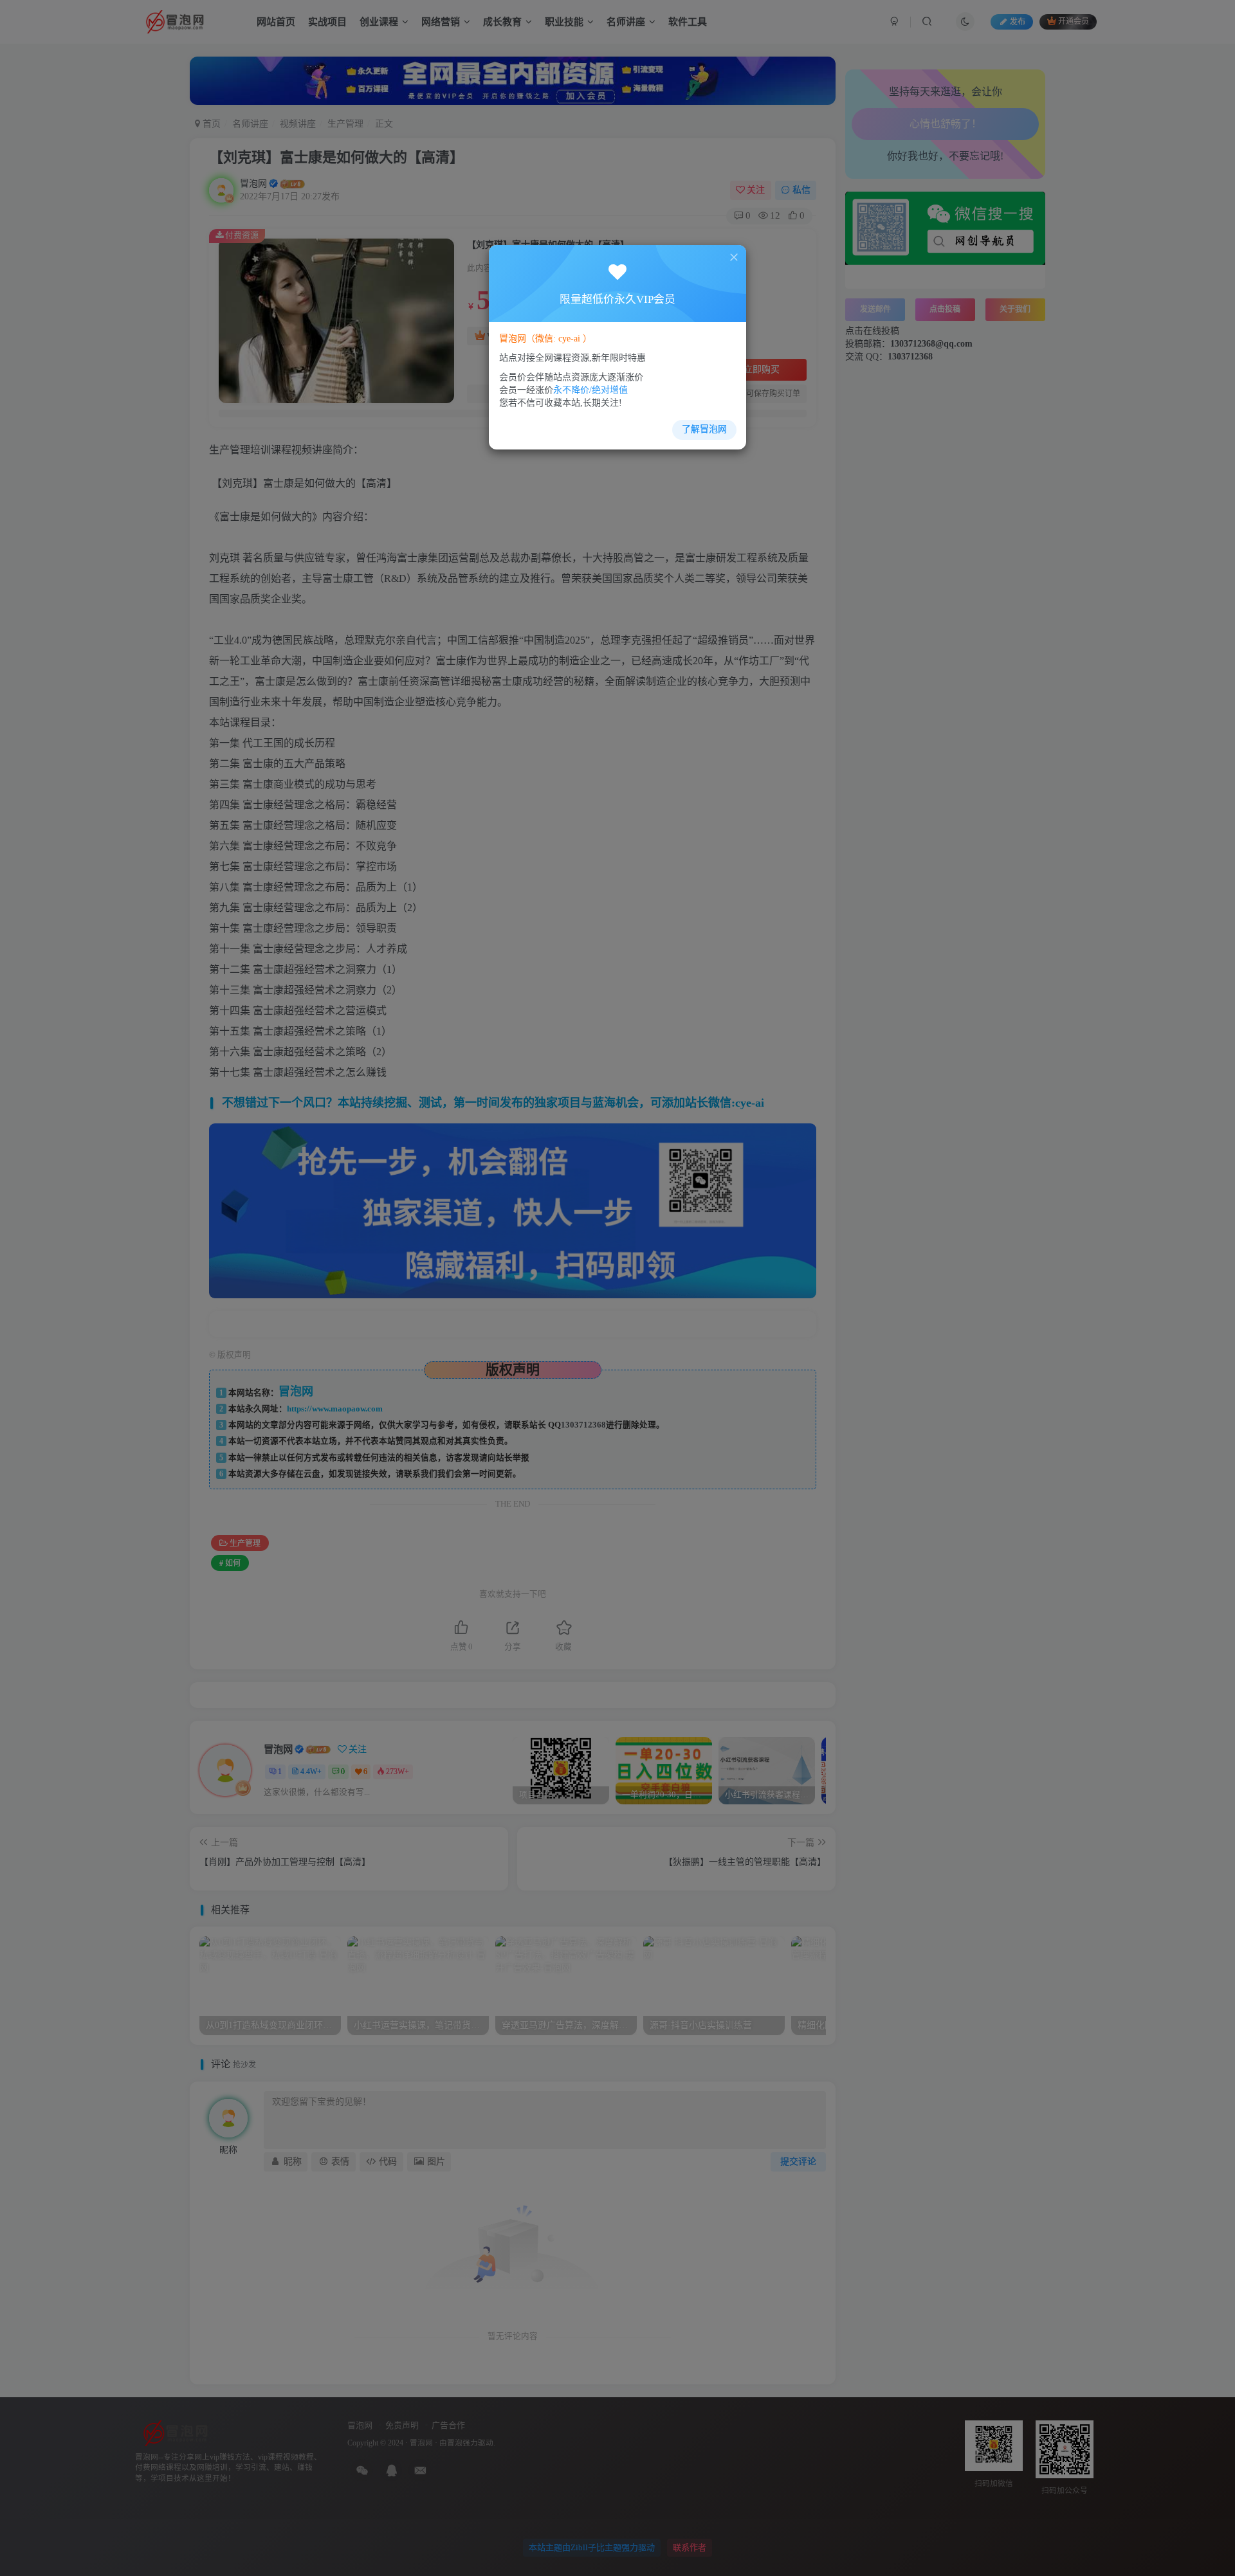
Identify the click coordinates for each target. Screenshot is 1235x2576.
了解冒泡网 (704, 429)
